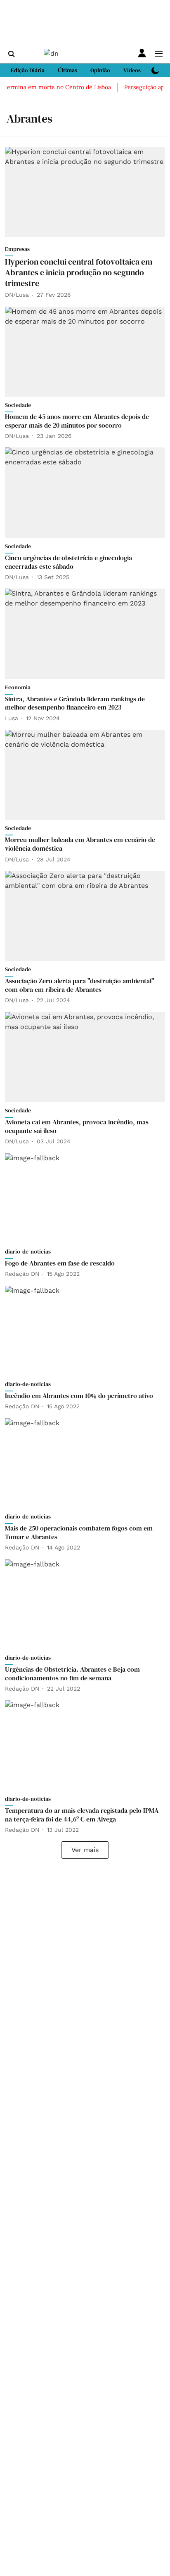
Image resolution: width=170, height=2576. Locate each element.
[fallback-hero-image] (85, 192)
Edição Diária (28, 70)
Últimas (67, 70)
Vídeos (132, 70)
